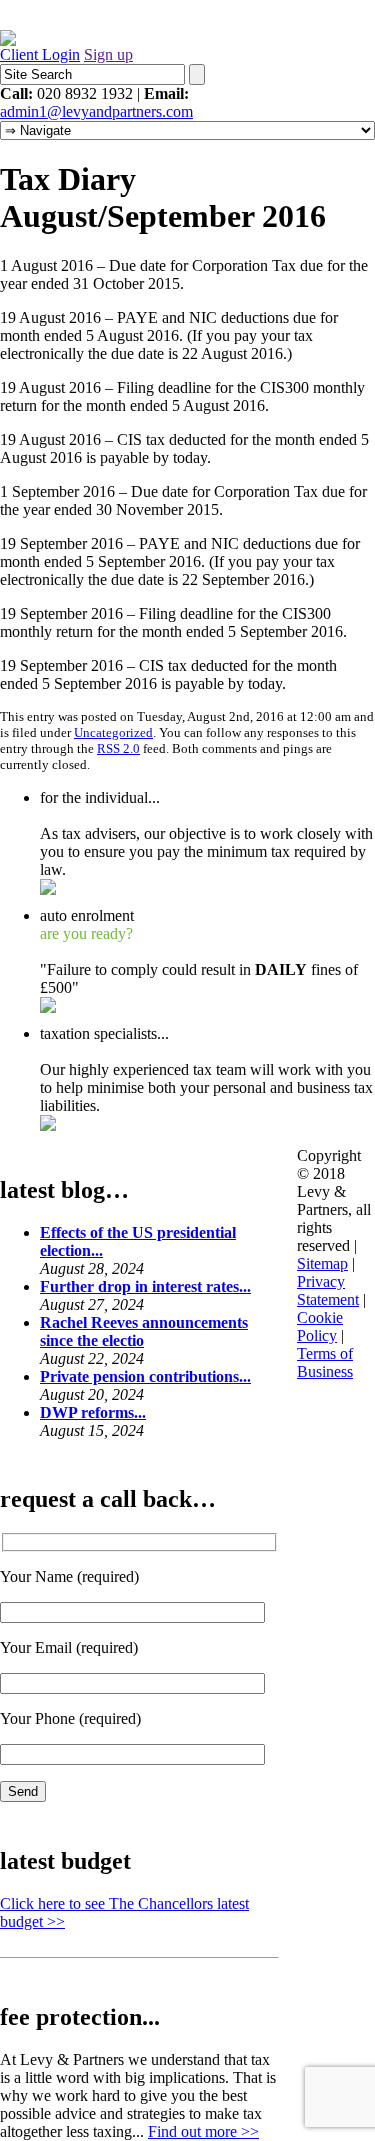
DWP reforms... (93, 1412)
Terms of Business (325, 1362)
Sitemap (322, 1263)
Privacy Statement (328, 1290)
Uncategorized (113, 732)
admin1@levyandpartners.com (96, 111)
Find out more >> (203, 2131)
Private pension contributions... (145, 1376)
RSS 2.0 (118, 748)
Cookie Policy (320, 1326)
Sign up (108, 54)
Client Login (40, 54)
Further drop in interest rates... (145, 1286)
